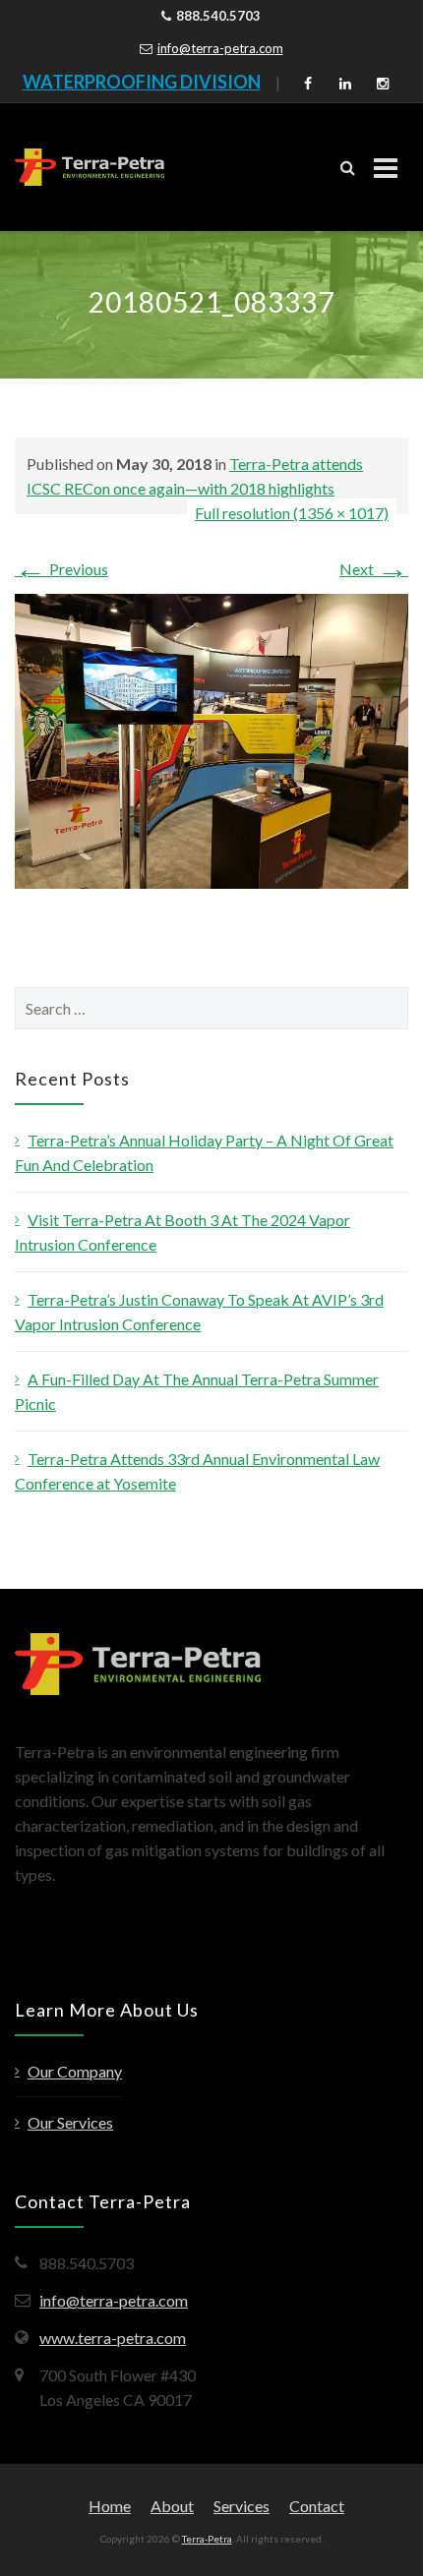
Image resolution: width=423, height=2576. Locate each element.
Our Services (70, 2122)
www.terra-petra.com (113, 2338)
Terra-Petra (207, 2539)
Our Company (75, 2071)
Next (374, 569)
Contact (317, 2506)
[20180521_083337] (211, 739)
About (172, 2506)
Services (242, 2506)
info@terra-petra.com (220, 48)
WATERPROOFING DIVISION (142, 82)
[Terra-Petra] (90, 167)
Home (110, 2506)
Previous (61, 569)
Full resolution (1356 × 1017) (292, 513)
